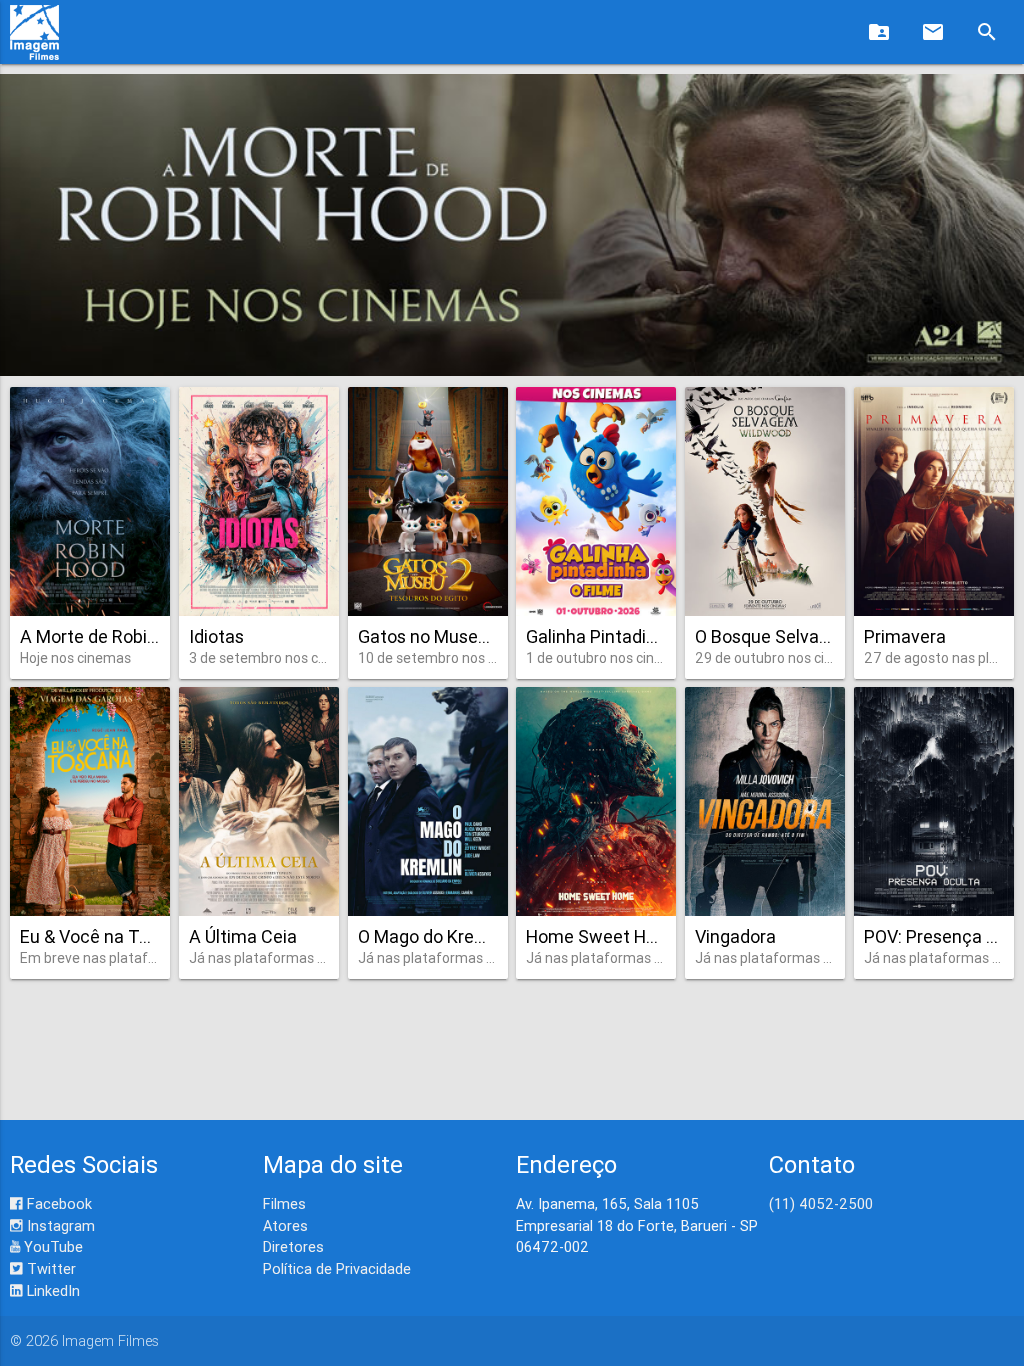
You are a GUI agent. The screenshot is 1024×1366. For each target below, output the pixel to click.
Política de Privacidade (337, 1268)
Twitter (49, 1268)
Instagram (59, 1225)
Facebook (57, 1203)
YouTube (51, 1246)
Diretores (293, 1246)
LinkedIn (51, 1290)
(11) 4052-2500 (821, 1203)
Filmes (284, 1203)
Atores (285, 1225)
